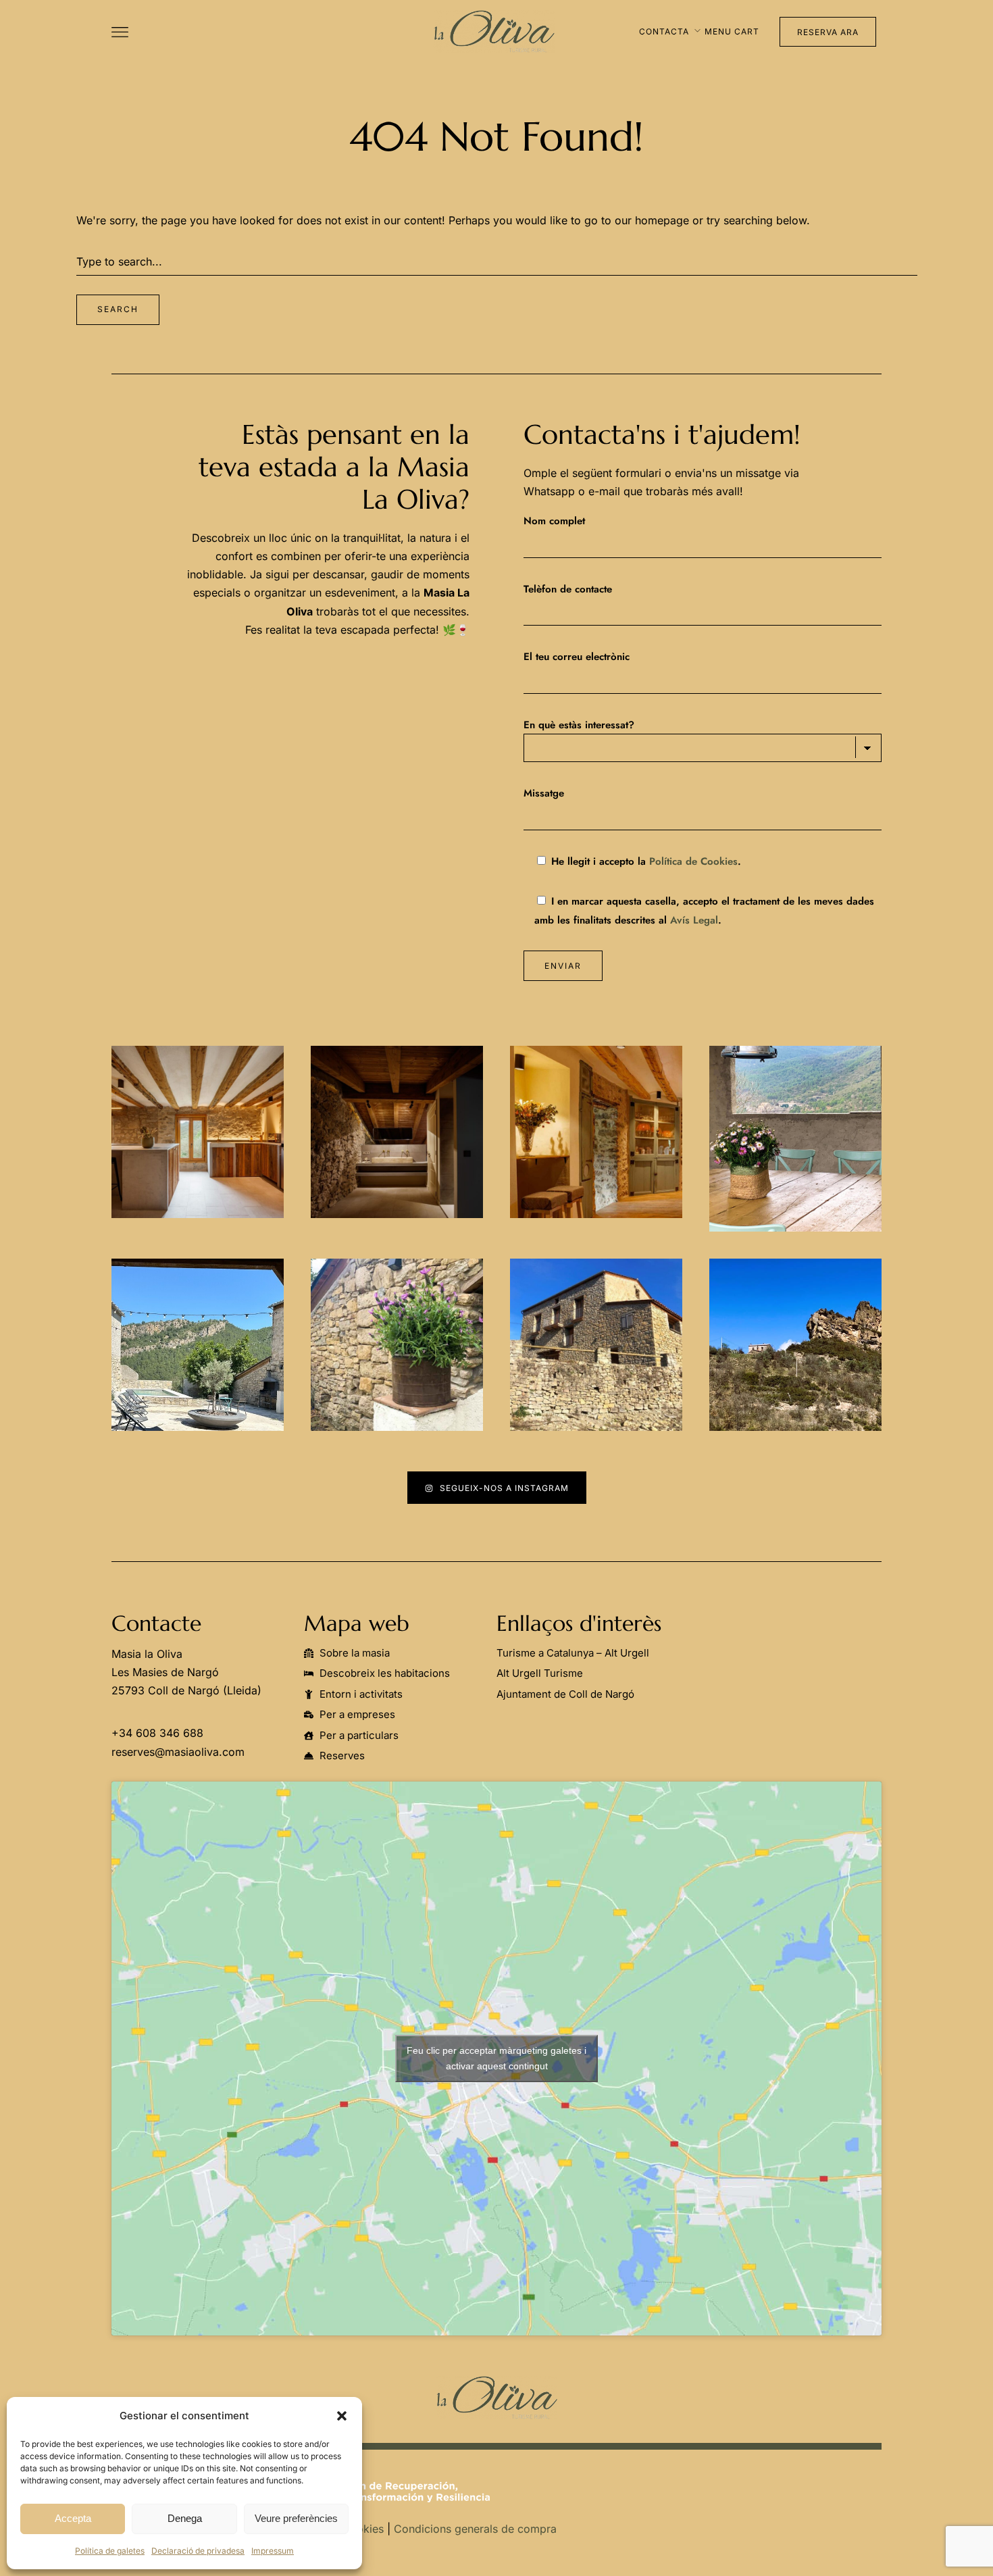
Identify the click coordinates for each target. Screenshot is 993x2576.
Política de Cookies (693, 861)
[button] (342, 2416)
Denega (185, 2518)
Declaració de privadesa (198, 2551)
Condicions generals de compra (475, 2529)
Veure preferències (296, 2518)
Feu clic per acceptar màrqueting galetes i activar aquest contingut (496, 2058)
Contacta (664, 31)
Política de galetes (110, 2551)
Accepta (73, 2518)
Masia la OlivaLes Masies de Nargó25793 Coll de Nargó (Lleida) (186, 1672)
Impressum (273, 2551)
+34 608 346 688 (157, 1733)
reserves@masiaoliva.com (178, 1752)
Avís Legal (694, 920)
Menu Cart (732, 31)
